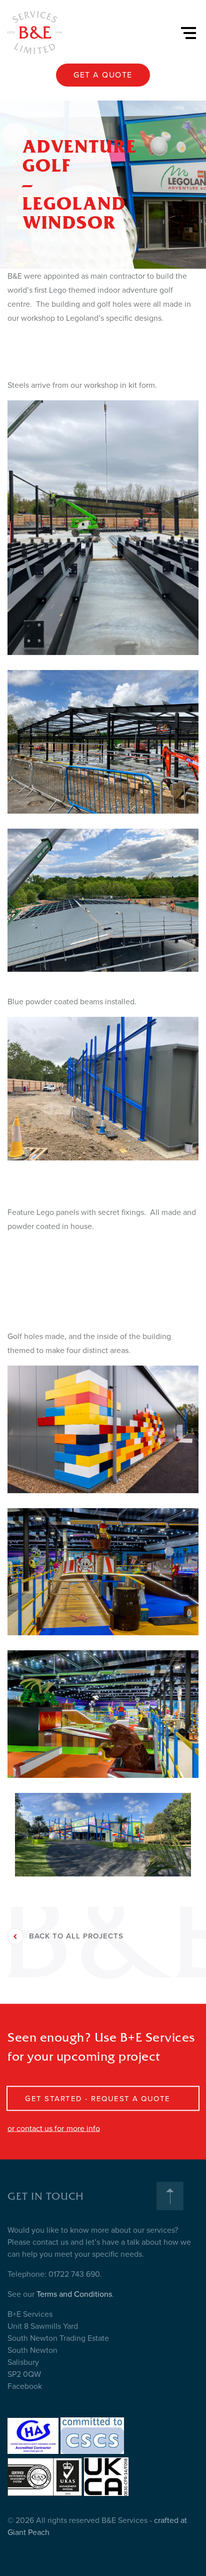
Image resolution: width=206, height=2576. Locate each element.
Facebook (25, 2386)
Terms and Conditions (74, 2294)
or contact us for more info (54, 2129)
